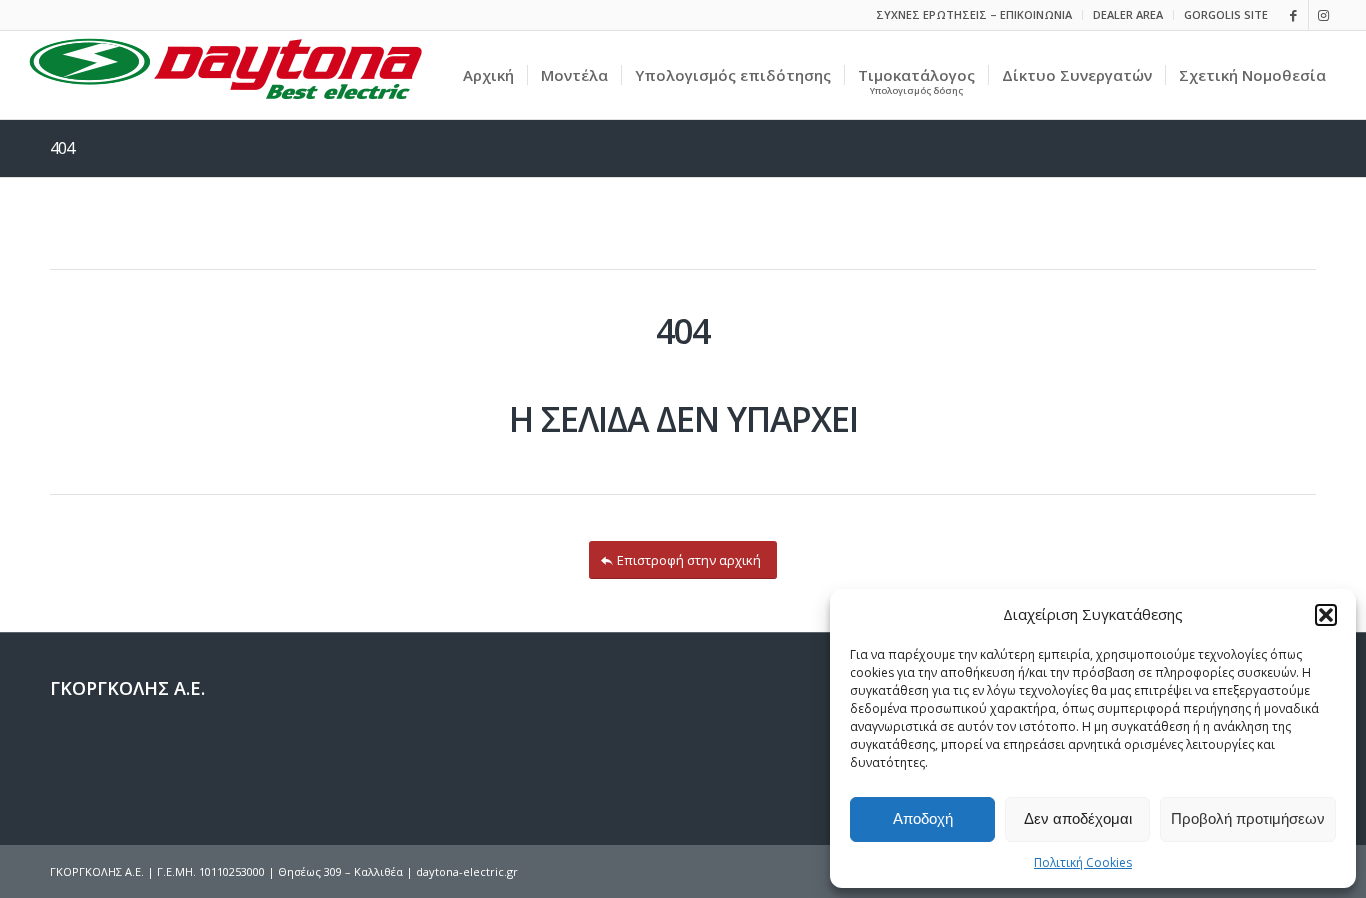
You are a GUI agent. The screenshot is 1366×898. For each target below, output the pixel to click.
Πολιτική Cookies (1083, 862)
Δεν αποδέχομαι (1078, 818)
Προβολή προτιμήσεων (1248, 818)
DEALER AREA (1128, 14)
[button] (1326, 615)
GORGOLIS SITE (1226, 14)
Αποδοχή (923, 818)
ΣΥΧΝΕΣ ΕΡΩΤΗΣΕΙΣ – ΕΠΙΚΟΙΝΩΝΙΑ (974, 14)
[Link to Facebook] (1293, 15)
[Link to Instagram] (1324, 15)
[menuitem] (974, 15)
